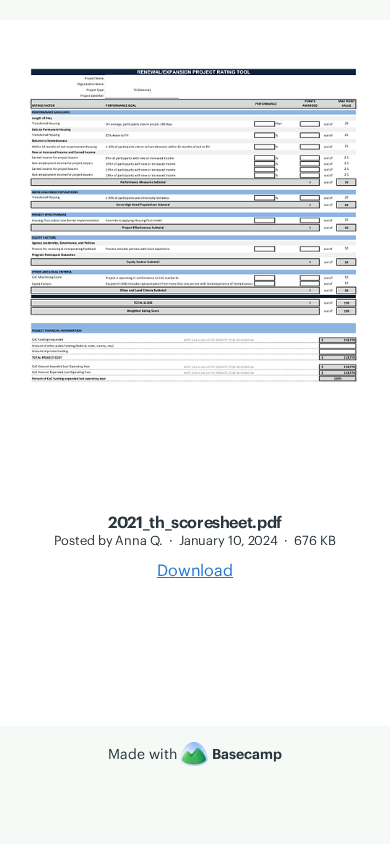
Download (195, 570)
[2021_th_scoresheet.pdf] (195, 501)
